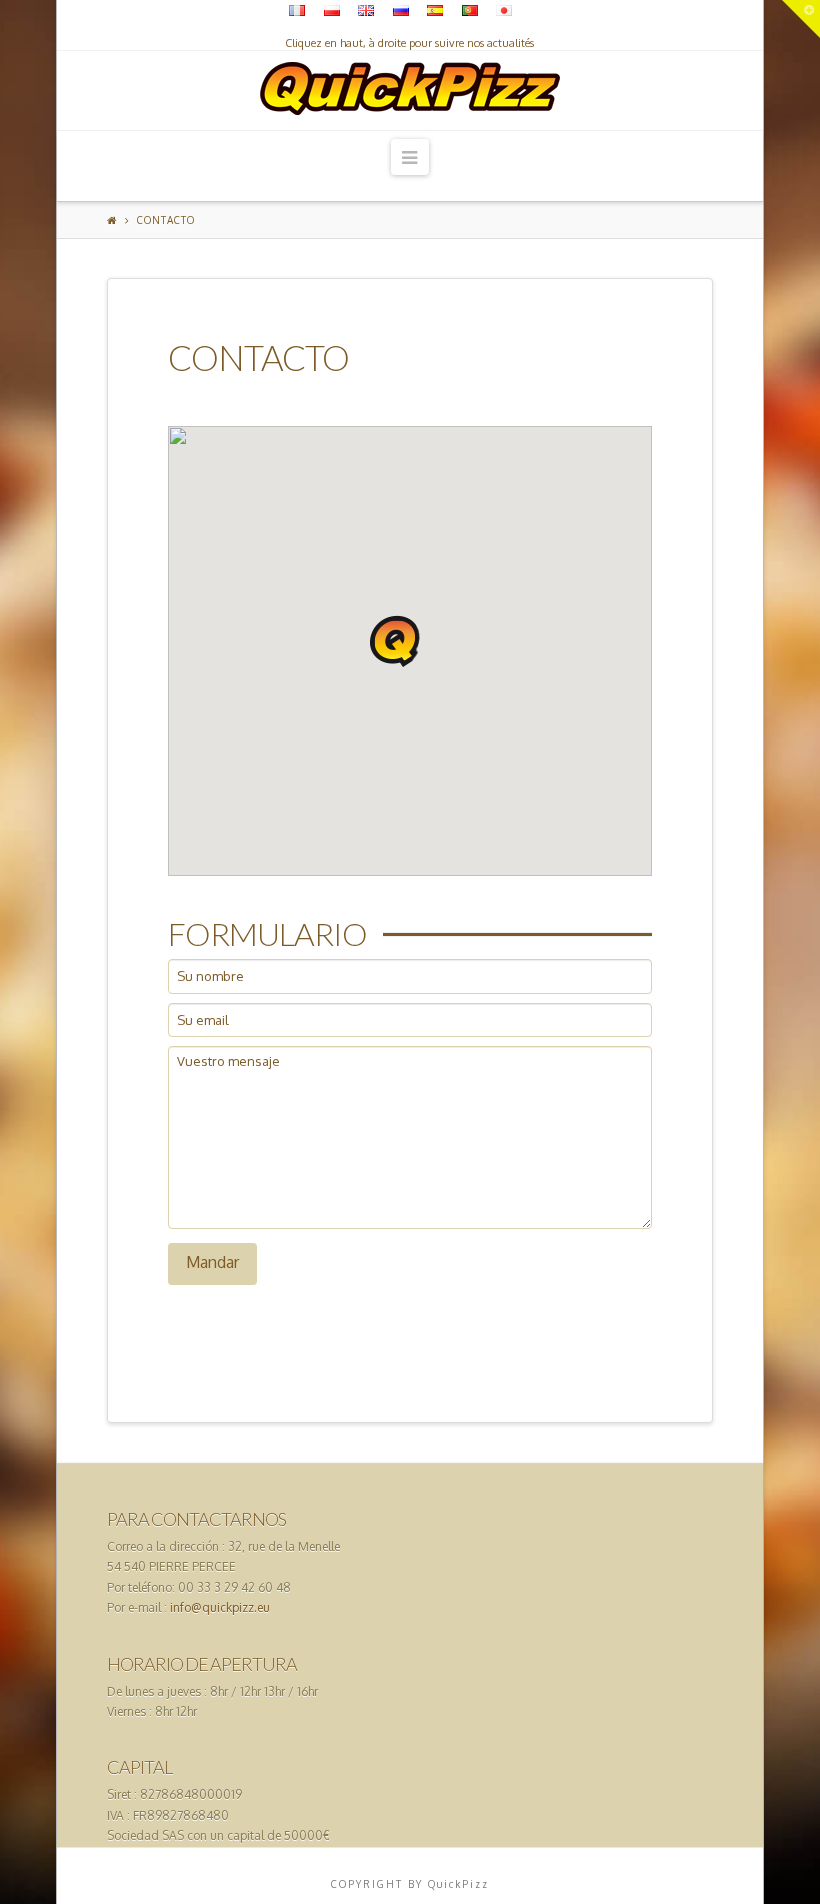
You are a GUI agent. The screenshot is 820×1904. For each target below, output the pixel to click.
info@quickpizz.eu (220, 1607)
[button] (396, 641)
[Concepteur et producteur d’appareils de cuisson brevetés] (410, 83)
